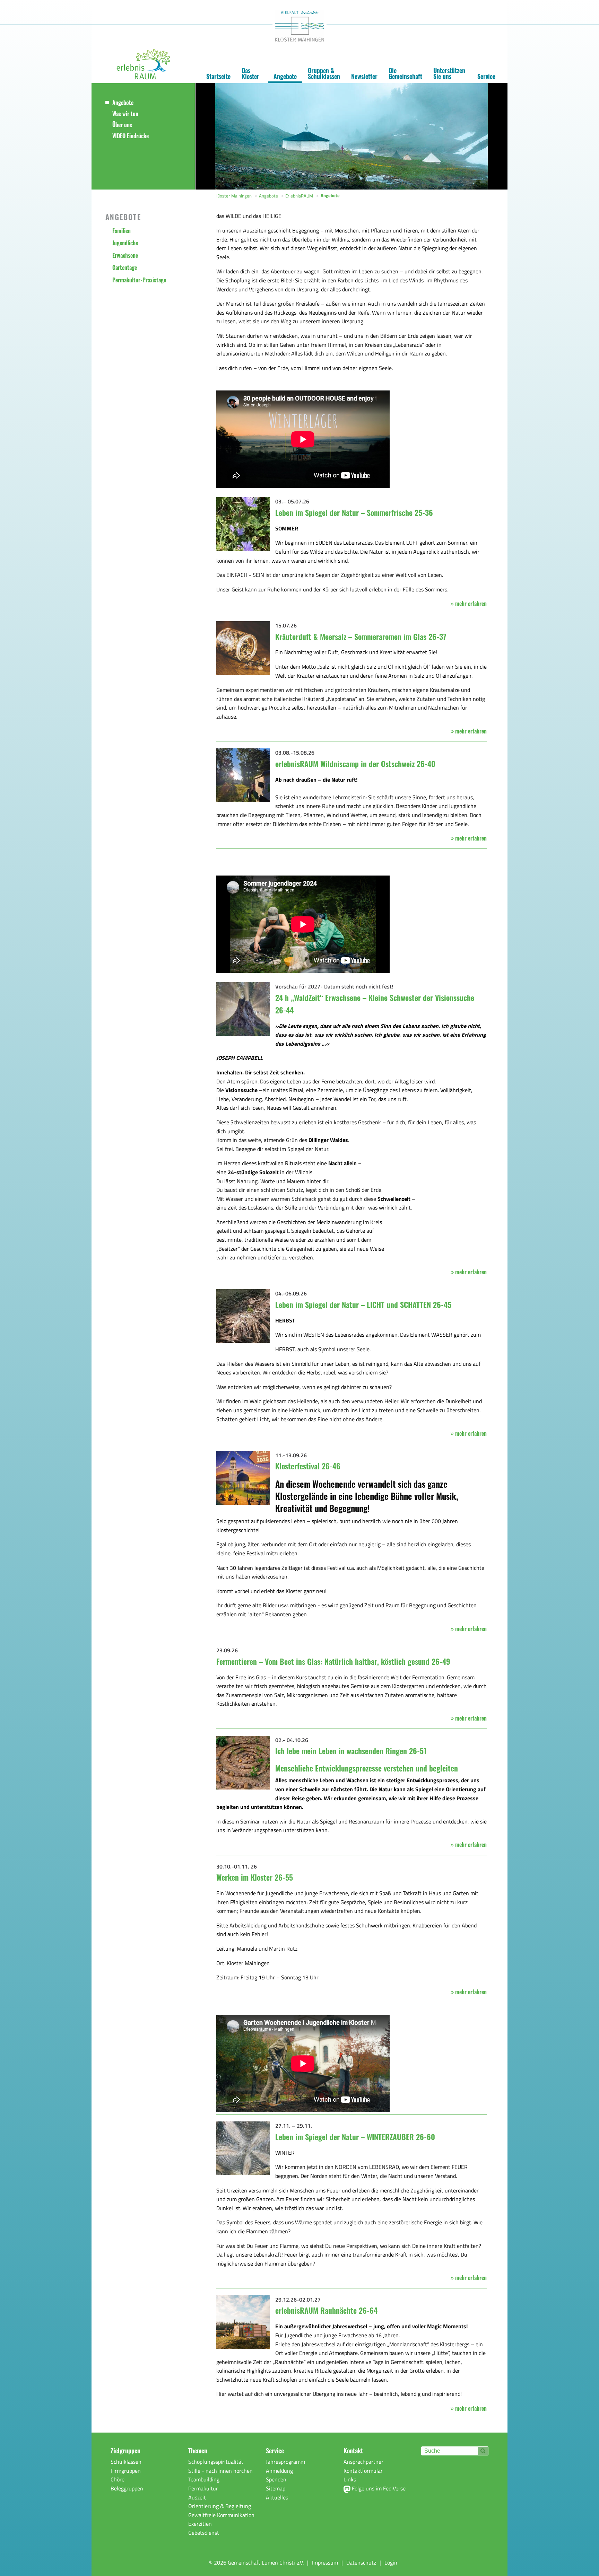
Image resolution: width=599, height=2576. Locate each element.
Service (486, 76)
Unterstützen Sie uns (449, 73)
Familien (121, 231)
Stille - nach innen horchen (220, 2471)
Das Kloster (250, 73)
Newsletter (364, 76)
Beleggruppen (127, 2488)
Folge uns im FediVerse (378, 2488)
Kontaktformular (363, 2471)
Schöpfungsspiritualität (216, 2462)
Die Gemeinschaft (405, 73)
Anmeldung (279, 2471)
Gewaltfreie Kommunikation (221, 2515)
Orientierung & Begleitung (220, 2506)
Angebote (285, 76)
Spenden (276, 2479)
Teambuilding (204, 2479)
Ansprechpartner (363, 2462)
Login (391, 2562)
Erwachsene (125, 255)
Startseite (218, 76)
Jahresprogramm (285, 2462)
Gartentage (125, 267)
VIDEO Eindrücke (131, 136)
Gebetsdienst (204, 2533)
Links (350, 2479)
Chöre (118, 2479)
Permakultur (203, 2488)
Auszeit (197, 2497)
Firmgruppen (126, 2471)
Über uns (122, 125)
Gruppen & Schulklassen (324, 73)
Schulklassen (126, 2462)
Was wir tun (125, 114)
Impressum (325, 2562)
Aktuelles (277, 2497)
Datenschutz (361, 2562)
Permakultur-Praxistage (139, 280)
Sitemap (276, 2488)
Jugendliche (125, 243)
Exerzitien (200, 2524)
